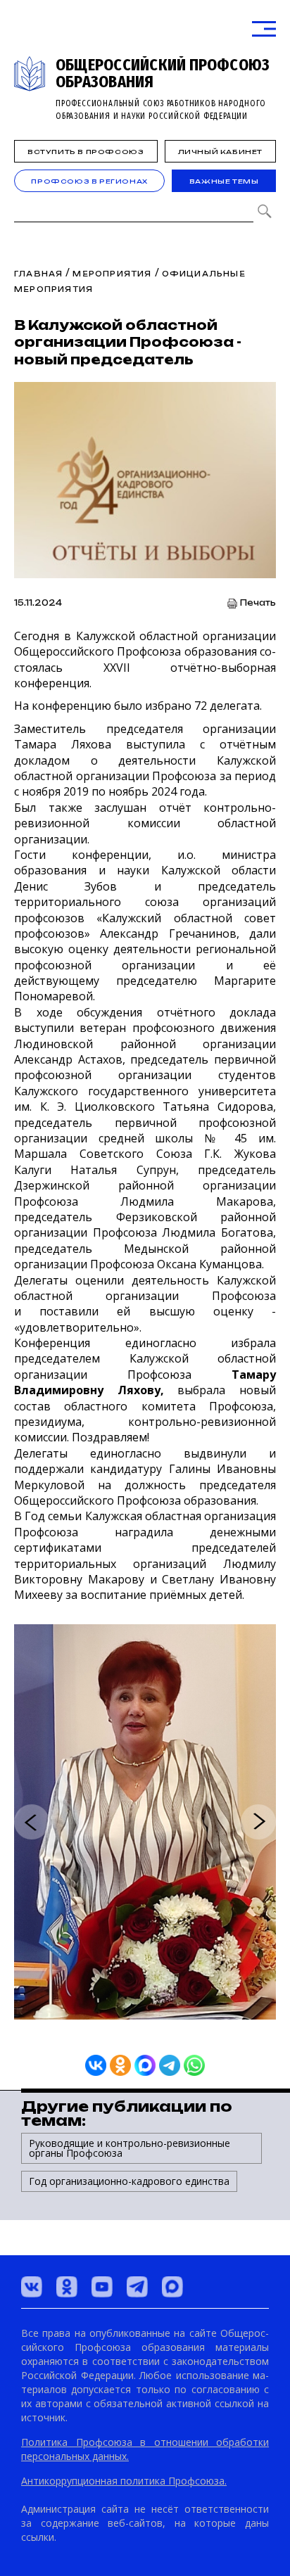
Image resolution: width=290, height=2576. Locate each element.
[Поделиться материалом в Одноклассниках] (120, 2065)
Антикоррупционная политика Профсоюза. (124, 2481)
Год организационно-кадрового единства (129, 2181)
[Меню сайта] (264, 29)
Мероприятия (112, 274)
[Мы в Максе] (172, 2287)
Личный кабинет (220, 152)
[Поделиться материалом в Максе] (145, 2065)
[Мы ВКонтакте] (32, 2287)
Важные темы (224, 181)
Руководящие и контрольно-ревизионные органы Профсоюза (130, 2148)
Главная (38, 274)
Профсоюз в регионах (89, 181)
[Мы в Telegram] (137, 2287)
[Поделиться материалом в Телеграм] (170, 2065)
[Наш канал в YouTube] (102, 2287)
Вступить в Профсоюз (86, 152)
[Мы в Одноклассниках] (67, 2287)
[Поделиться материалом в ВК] (96, 2065)
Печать (258, 603)
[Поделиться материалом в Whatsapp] (194, 2065)
